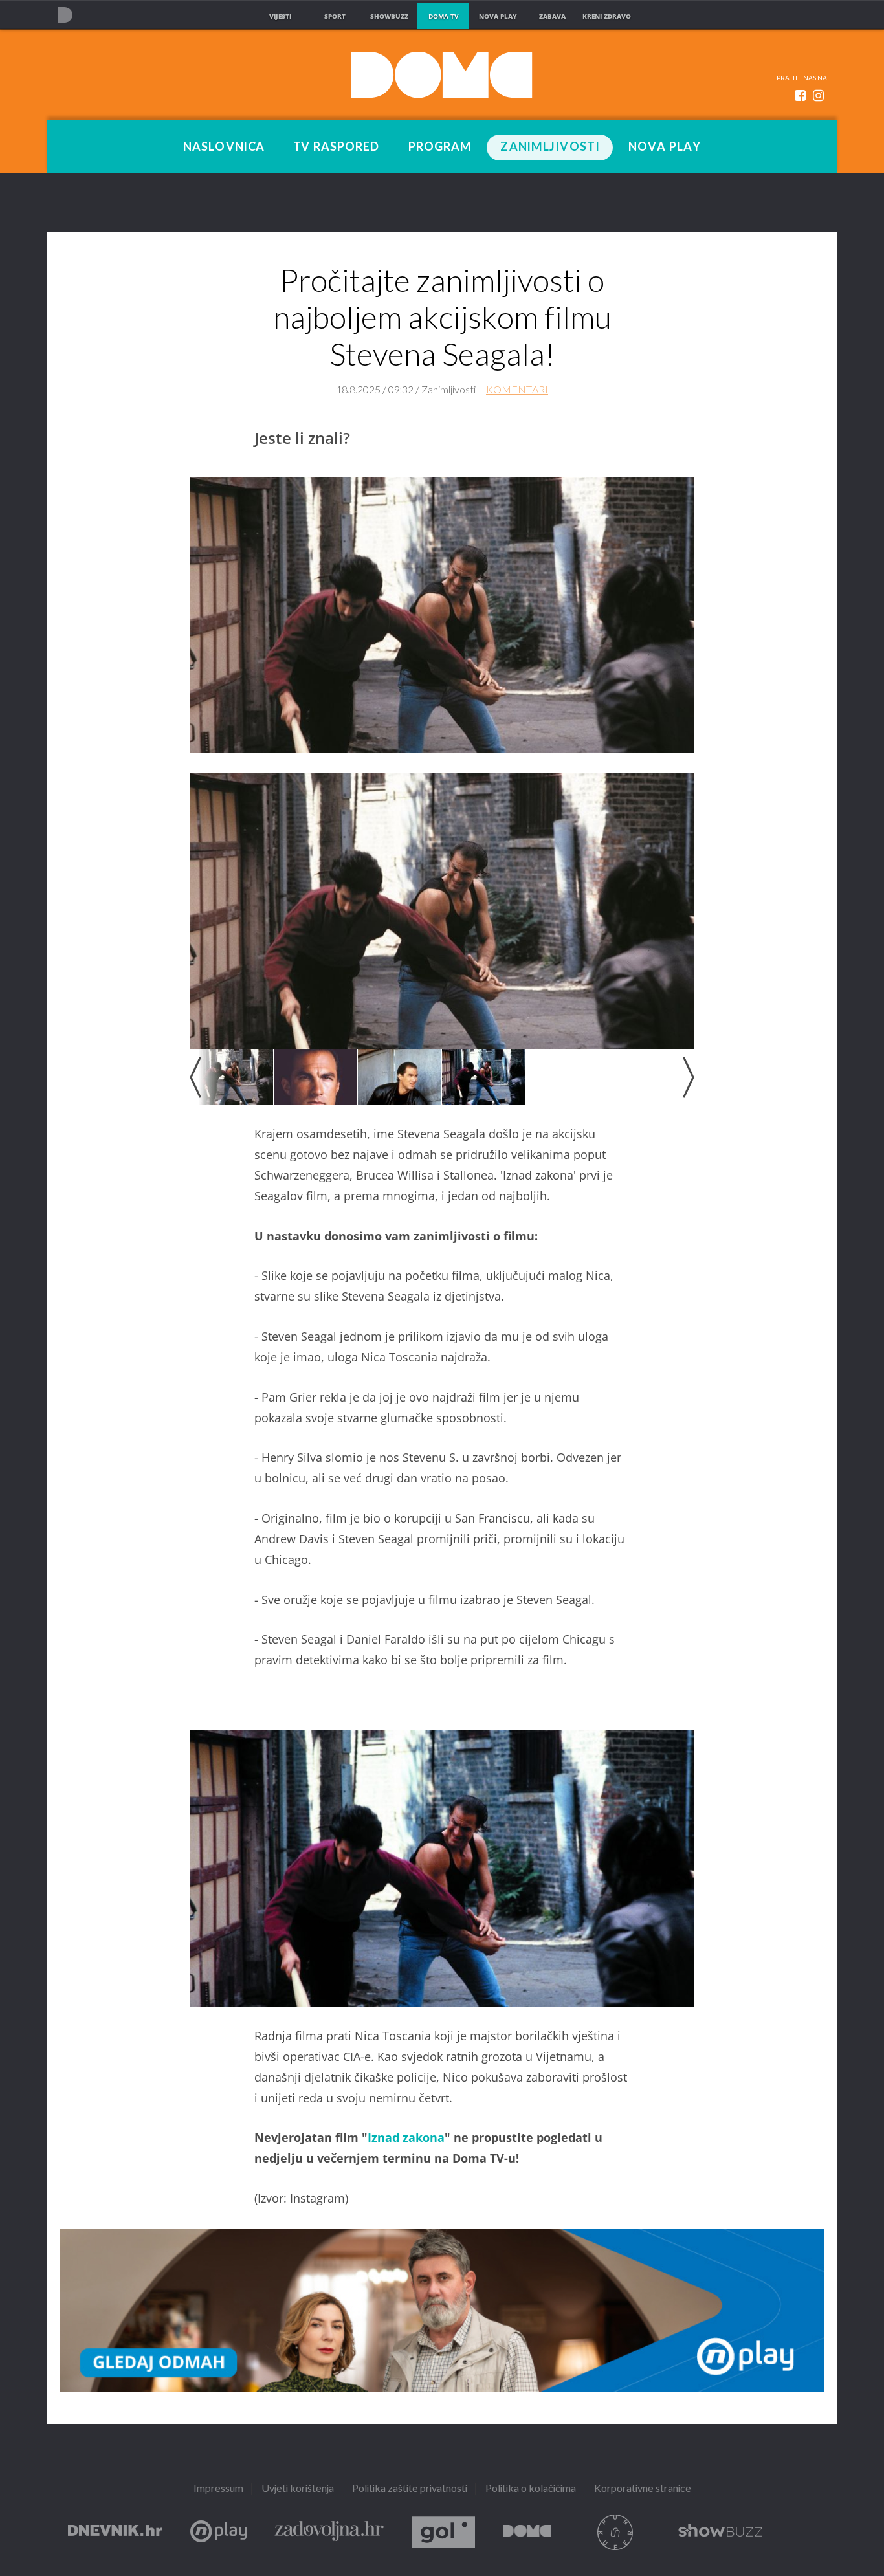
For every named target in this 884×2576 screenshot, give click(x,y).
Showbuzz (720, 2532)
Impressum (218, 2489)
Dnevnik (115, 2532)
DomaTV (527, 2532)
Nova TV (65, 15)
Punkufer (615, 2532)
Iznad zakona (406, 2137)
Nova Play (665, 147)
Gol (444, 2532)
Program (440, 147)
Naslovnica (224, 147)
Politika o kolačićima (531, 2489)
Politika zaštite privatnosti (410, 2489)
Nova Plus (218, 2532)
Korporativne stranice (643, 2489)
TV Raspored (336, 147)
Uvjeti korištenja (298, 2489)
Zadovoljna (329, 2532)
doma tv (444, 16)
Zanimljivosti (550, 147)
